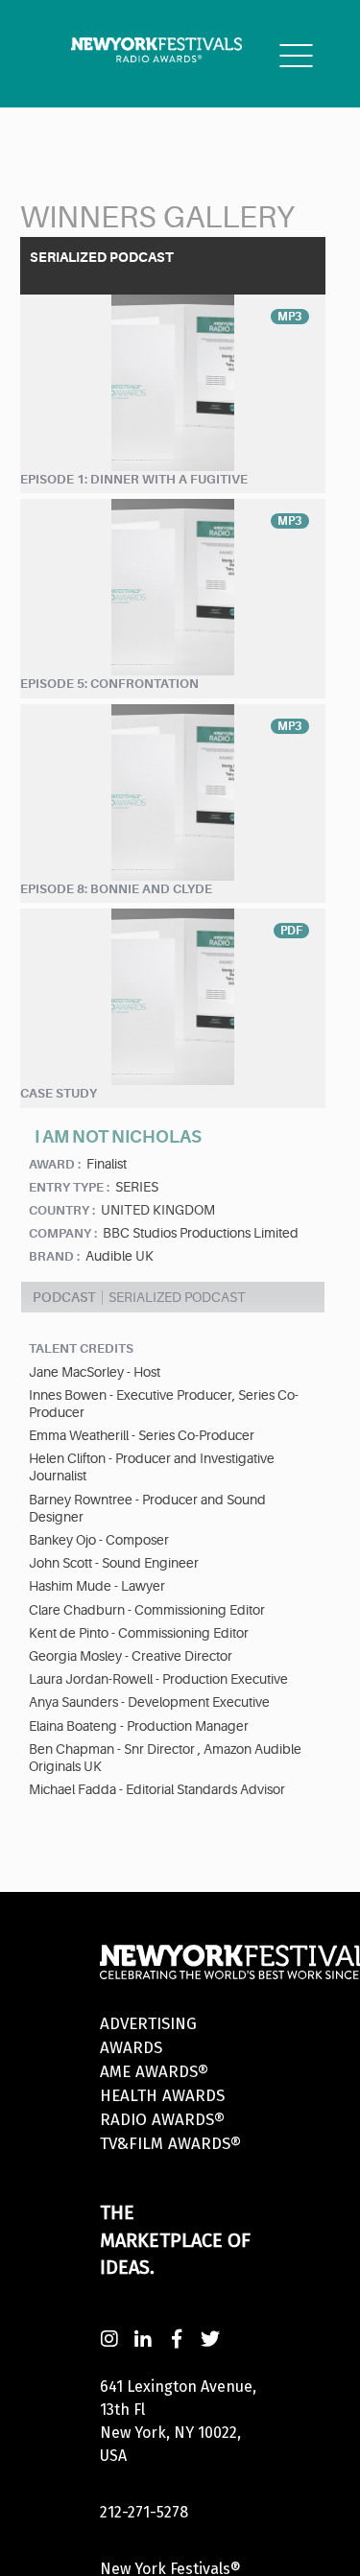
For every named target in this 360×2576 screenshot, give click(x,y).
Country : (62, 1210)
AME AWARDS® (154, 2072)
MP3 (290, 317)
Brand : (54, 1256)
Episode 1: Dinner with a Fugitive (134, 479)
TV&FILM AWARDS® (170, 2144)
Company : (63, 1233)
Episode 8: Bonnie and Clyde (116, 889)
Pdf (291, 931)
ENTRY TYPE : (69, 1187)
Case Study (59, 1093)
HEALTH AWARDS (162, 2096)
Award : (55, 1164)
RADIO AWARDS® (162, 2120)
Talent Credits (81, 1348)
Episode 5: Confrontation (109, 684)
